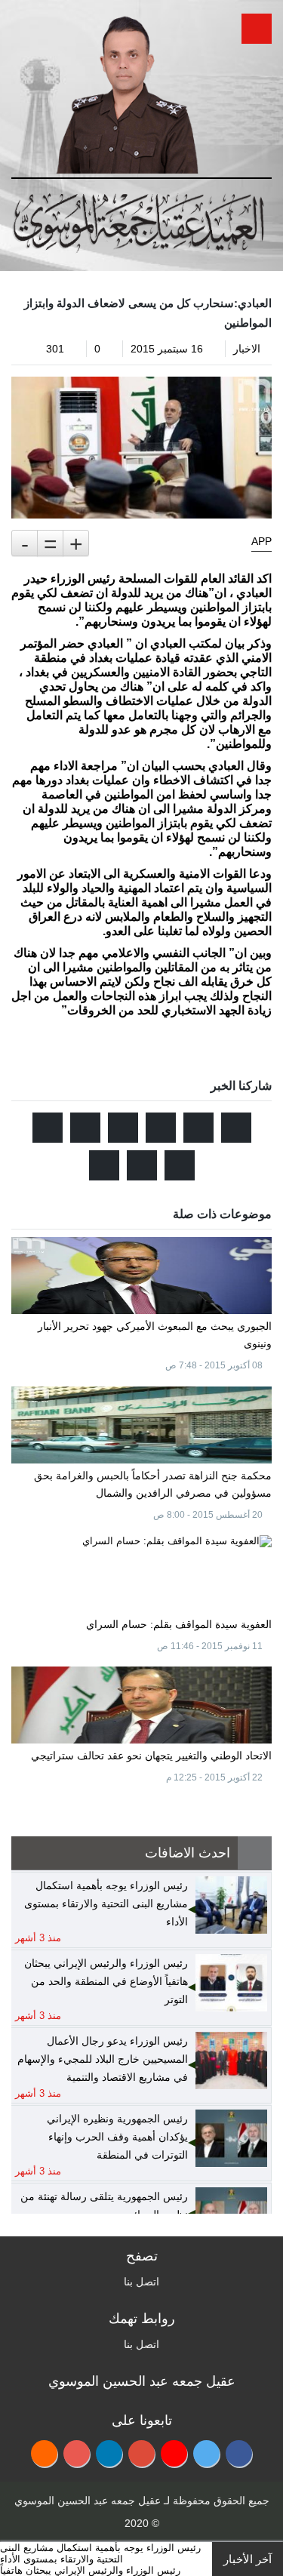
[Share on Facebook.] (198, 1128)
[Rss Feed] (44, 2453)
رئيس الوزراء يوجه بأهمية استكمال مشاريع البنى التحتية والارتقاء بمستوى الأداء (100, 2553)
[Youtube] (174, 2453)
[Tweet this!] (236, 1128)
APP (261, 541)
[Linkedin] (109, 2453)
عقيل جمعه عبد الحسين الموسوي (88, 2501)
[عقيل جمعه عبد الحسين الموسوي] (126, 89)
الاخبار (247, 349)
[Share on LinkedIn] (48, 1128)
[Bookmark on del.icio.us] (180, 1165)
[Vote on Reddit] (161, 1128)
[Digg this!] (85, 1128)
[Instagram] (77, 2453)
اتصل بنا (141, 2282)
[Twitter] (206, 2453)
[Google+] (141, 2453)
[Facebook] (239, 2453)
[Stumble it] (123, 1128)
